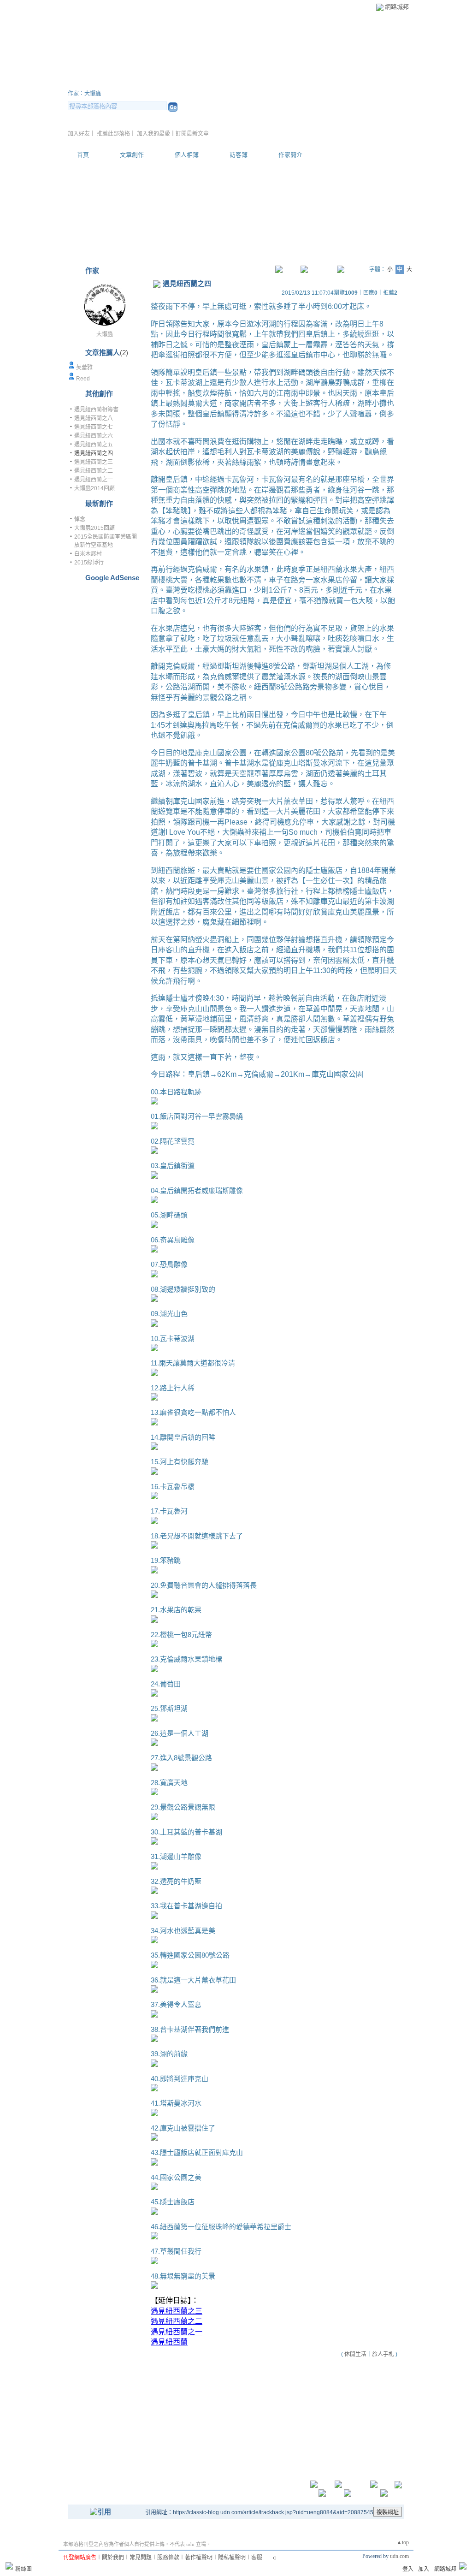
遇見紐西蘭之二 (94, 471)
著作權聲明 (199, 2558)
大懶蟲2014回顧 (94, 488)
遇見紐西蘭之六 (94, 436)
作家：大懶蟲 (84, 94)
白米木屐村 (88, 554)
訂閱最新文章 (192, 134)
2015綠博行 (89, 563)
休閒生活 (355, 2354)
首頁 (83, 155)
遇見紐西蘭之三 (94, 462)
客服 (257, 2558)
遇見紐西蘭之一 (94, 480)
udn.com (399, 2556)
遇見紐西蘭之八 (94, 418)
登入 (408, 2569)
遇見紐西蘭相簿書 (96, 410)
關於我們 (113, 2558)
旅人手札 (383, 2354)
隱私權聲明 (232, 2558)
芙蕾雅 (84, 368)
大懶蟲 (105, 334)
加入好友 (79, 134)
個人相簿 (187, 155)
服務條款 (168, 2558)
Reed (83, 379)
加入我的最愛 (153, 134)
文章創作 (132, 155)
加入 (424, 2569)
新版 (213, 82)
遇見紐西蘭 (169, 2342)
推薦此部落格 (113, 134)
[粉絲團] (9, 2566)
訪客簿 (239, 155)
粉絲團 (24, 2569)
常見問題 (141, 2558)
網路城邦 (397, 7)
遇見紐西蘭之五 (94, 445)
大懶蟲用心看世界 (123, 82)
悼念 (80, 519)
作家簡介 (290, 155)
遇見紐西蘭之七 (94, 427)
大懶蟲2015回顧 (94, 528)
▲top (403, 2542)
